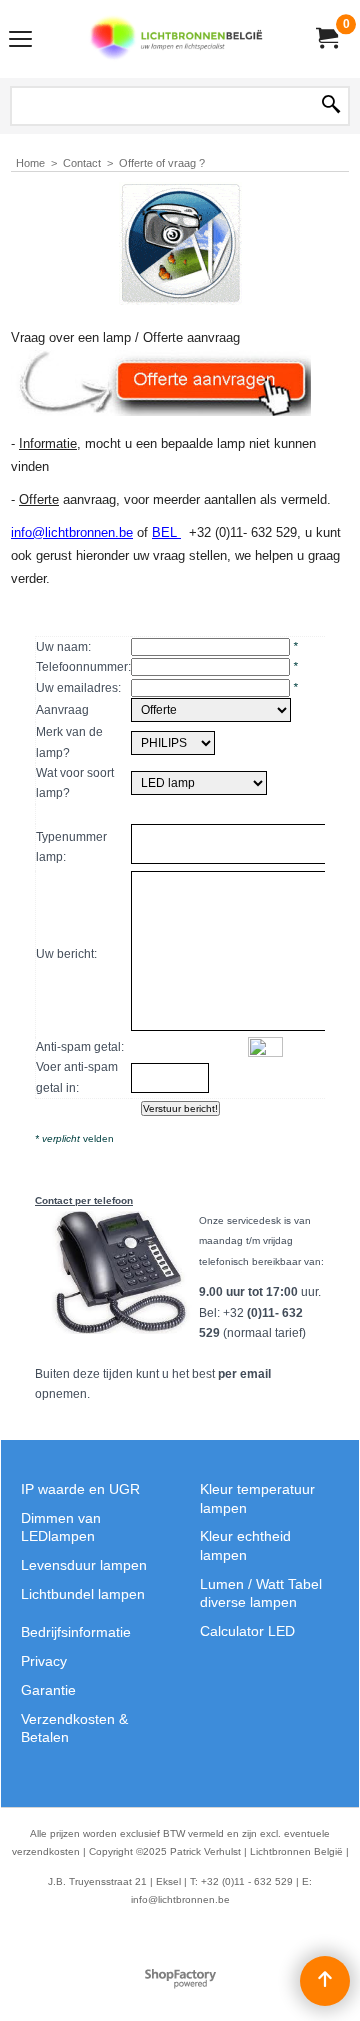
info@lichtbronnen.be (72, 532)
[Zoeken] (331, 106)
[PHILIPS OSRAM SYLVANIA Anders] (173, 743)
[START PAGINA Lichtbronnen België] (176, 39)
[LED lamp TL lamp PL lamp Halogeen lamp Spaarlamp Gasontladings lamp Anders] (199, 783)
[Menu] (20, 41)
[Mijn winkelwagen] (326, 38)
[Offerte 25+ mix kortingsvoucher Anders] (211, 710)
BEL (166, 532)
